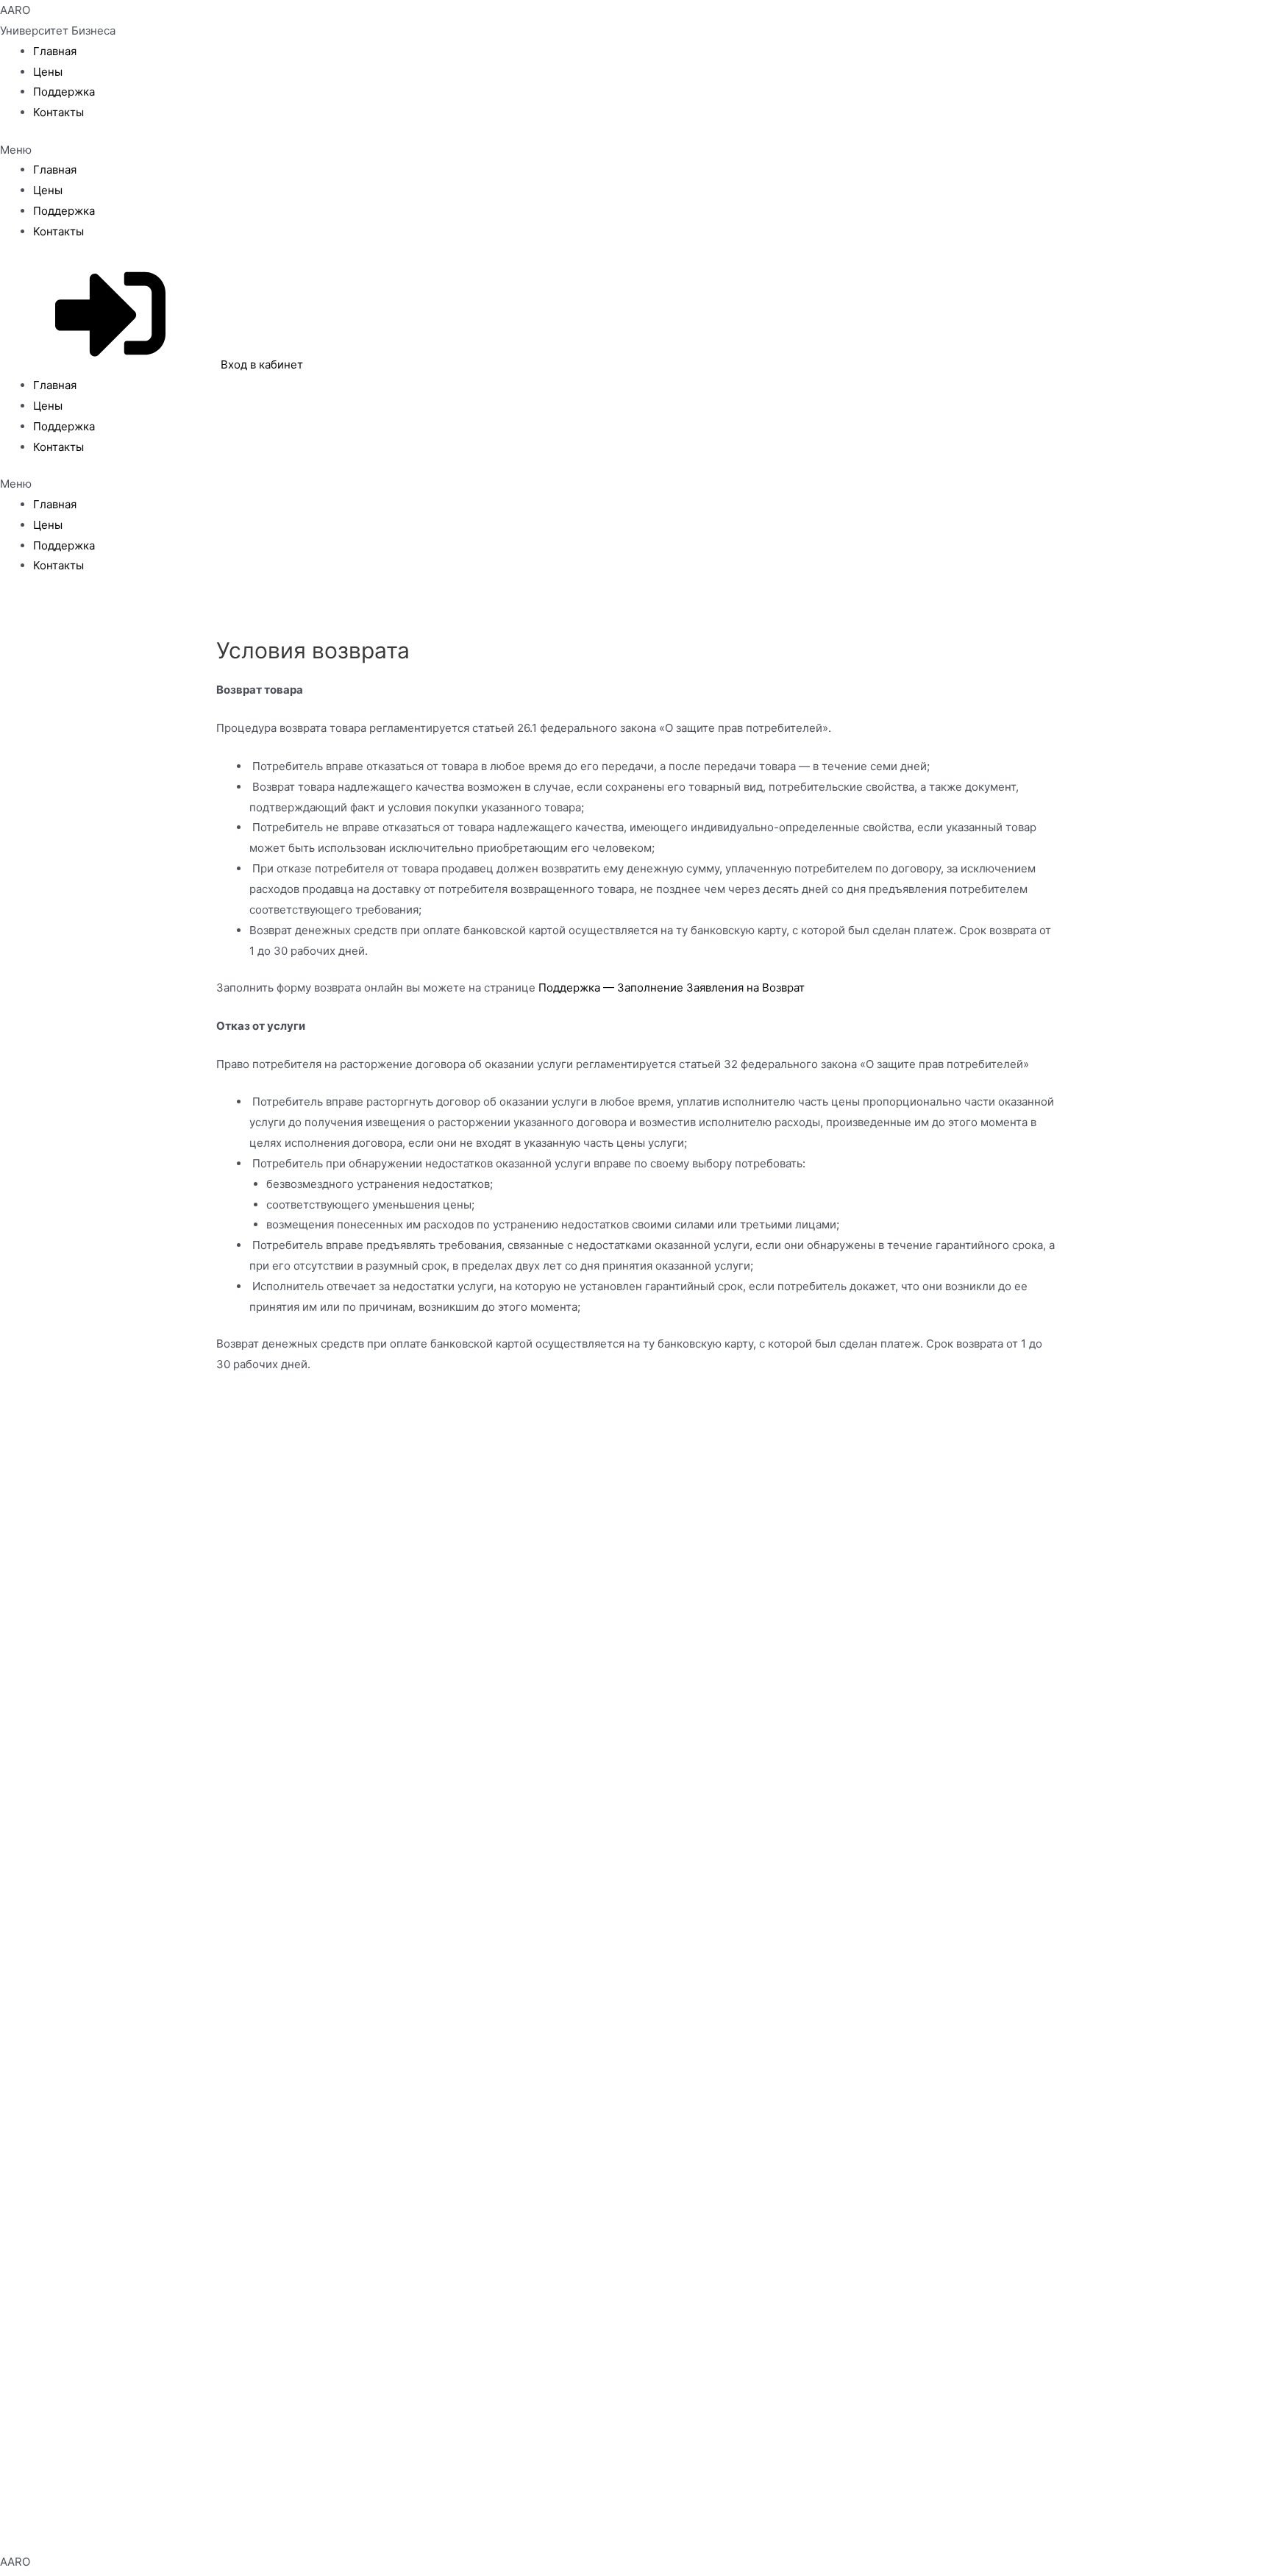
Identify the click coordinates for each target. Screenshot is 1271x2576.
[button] (635, 150)
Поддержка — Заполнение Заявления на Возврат (672, 988)
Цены (48, 72)
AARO (15, 10)
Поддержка (64, 92)
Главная (55, 51)
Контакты (58, 112)
